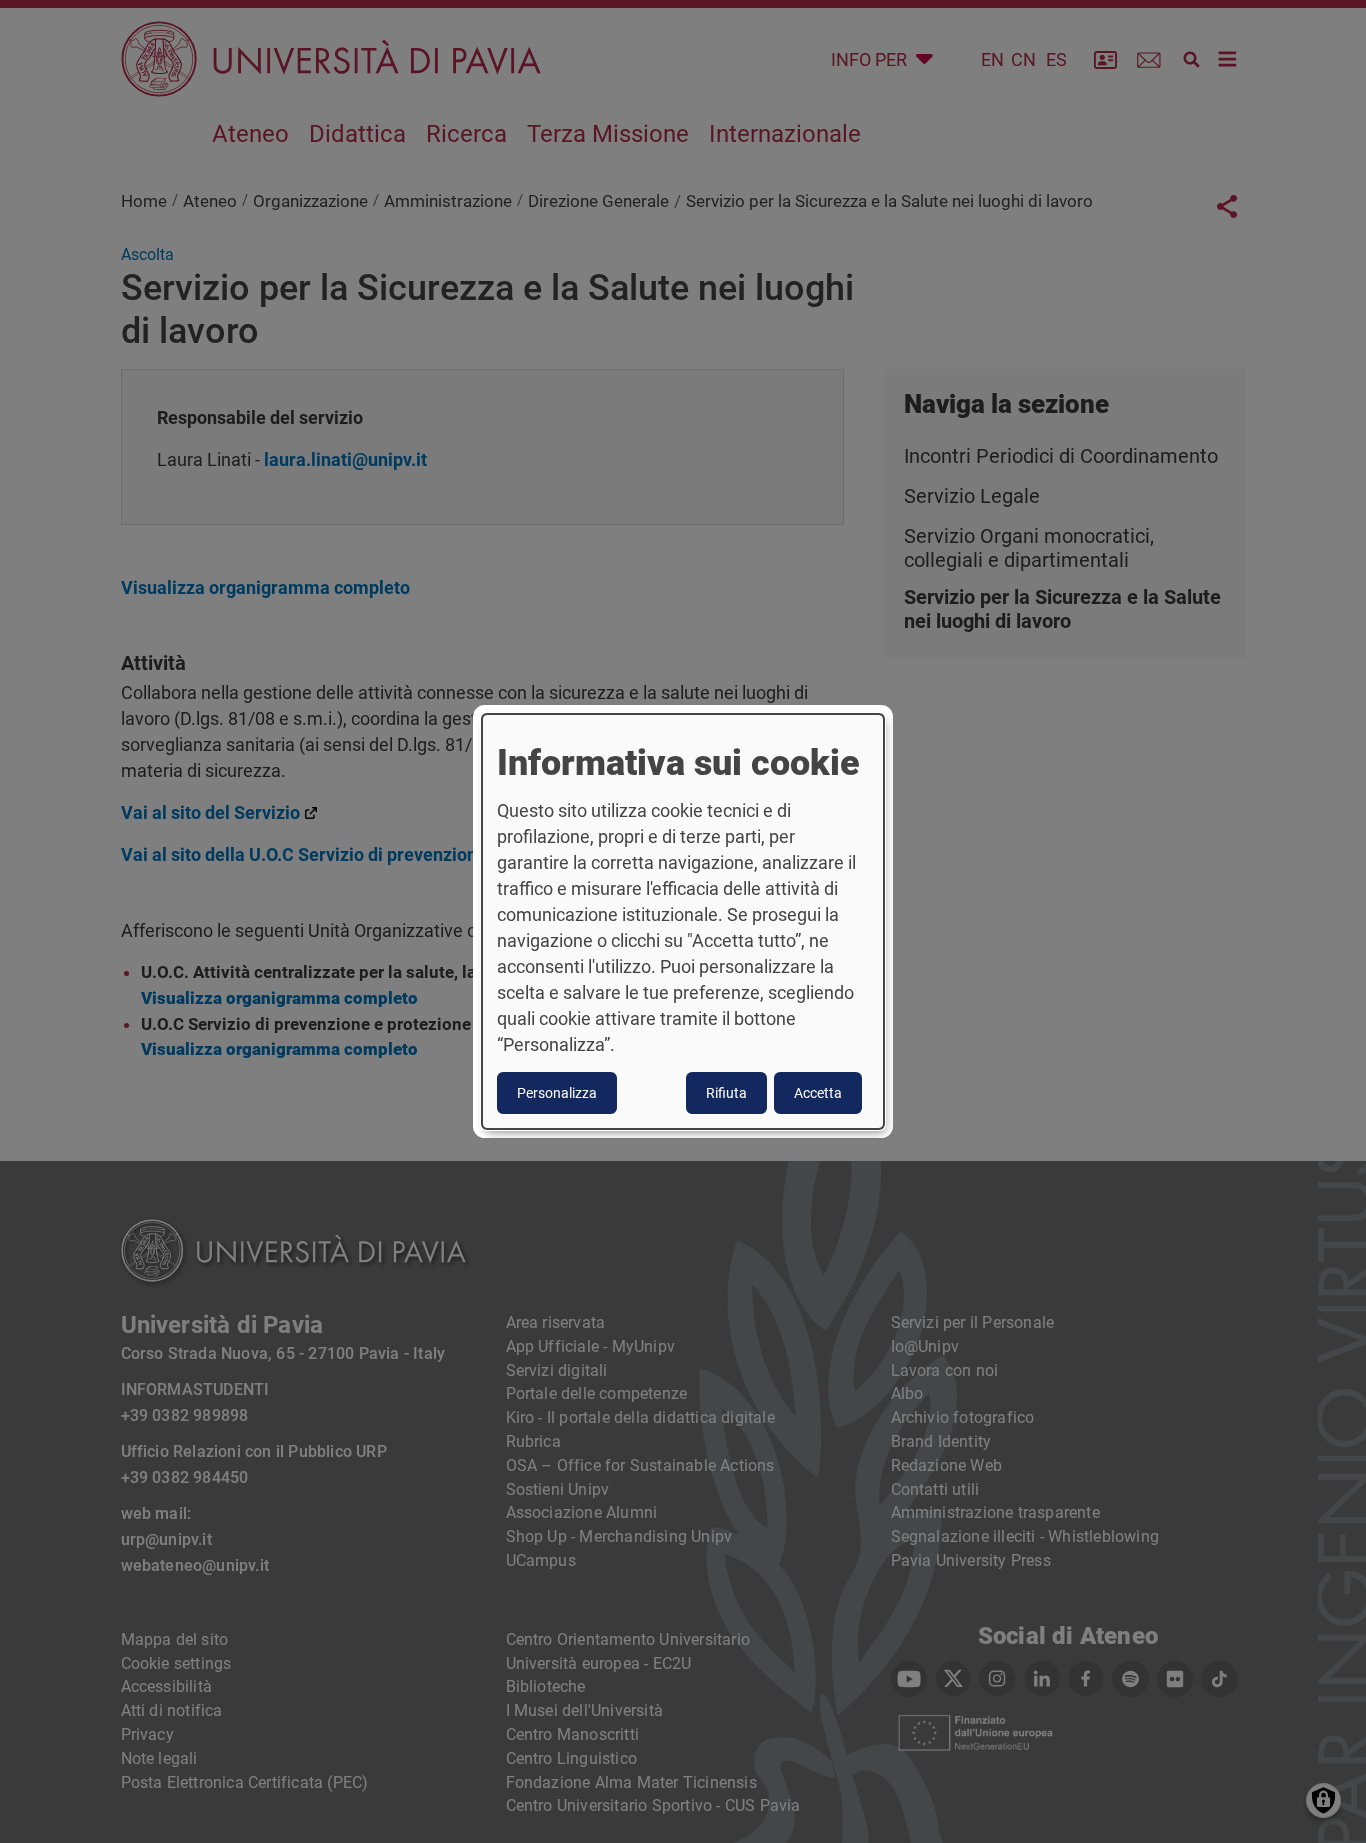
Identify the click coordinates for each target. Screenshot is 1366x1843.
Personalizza (557, 1093)
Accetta (818, 1093)
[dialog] (683, 922)
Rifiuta (726, 1093)
